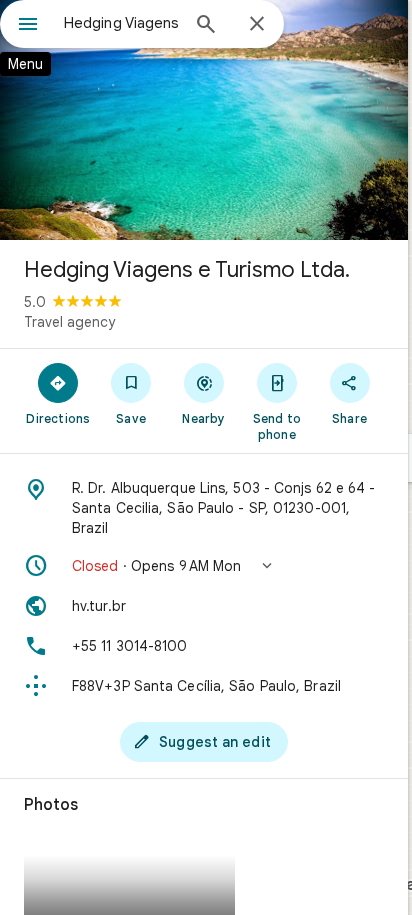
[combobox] (121, 23)
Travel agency (69, 322)
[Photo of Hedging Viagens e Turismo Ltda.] (204, 120)
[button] (204, 566)
